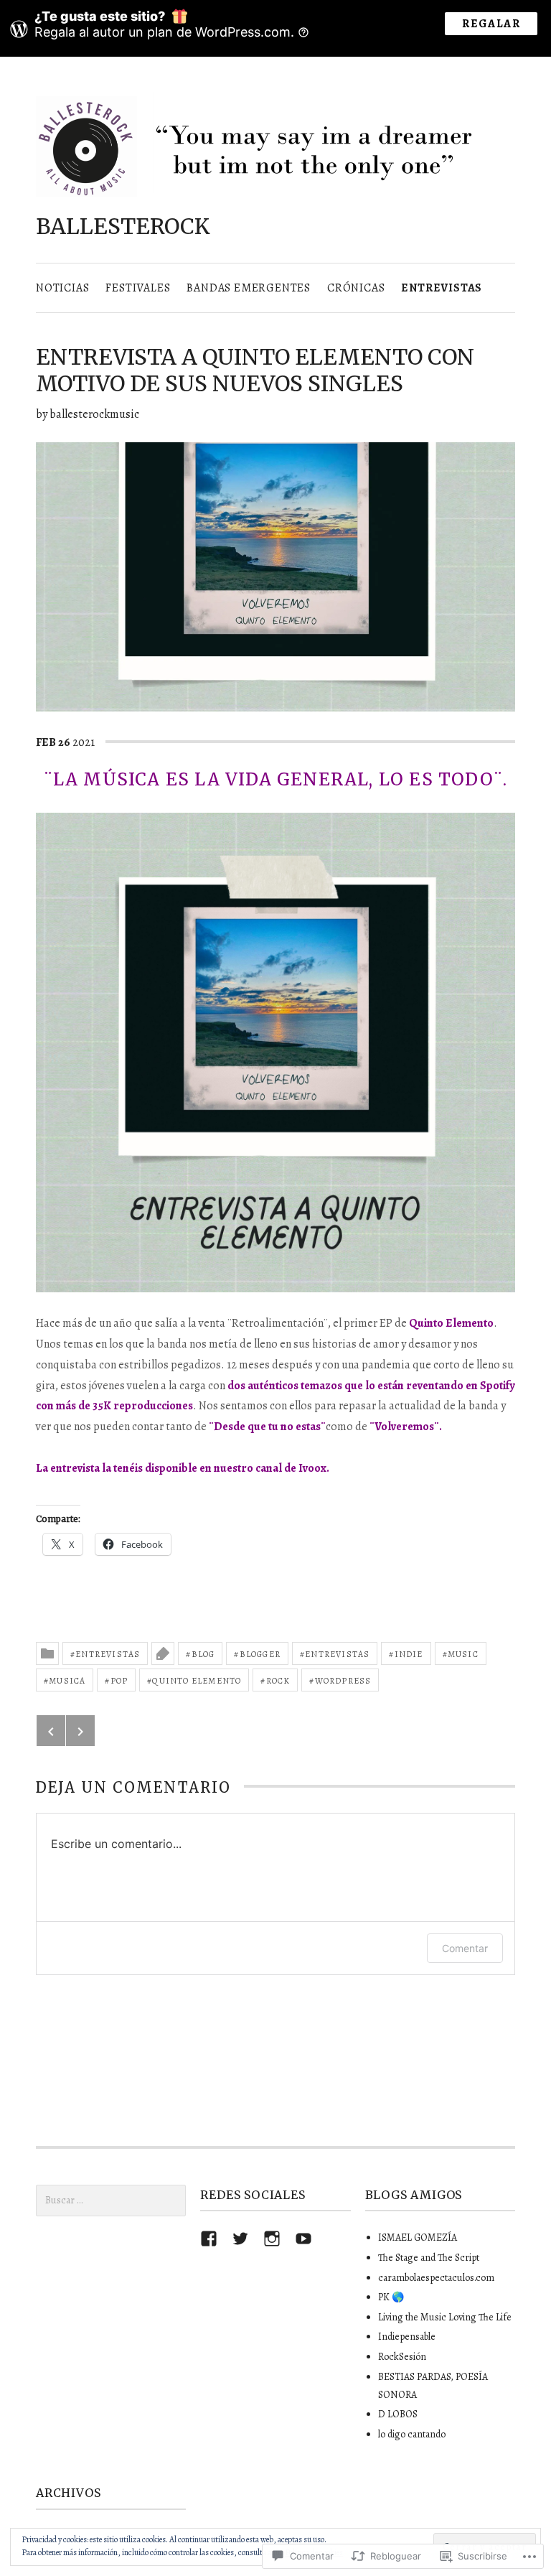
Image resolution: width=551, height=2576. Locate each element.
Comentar (465, 1948)
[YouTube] (303, 2239)
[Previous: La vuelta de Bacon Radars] (51, 1731)
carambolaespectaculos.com (436, 2278)
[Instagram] (272, 2239)
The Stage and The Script (429, 2258)
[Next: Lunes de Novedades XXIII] (80, 1731)
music (463, 1654)
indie (409, 1654)
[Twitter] (240, 2239)
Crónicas (356, 288)
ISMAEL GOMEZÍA (418, 2237)
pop (119, 1681)
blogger (260, 1654)
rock (278, 1681)
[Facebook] (209, 2239)
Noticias (62, 288)
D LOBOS (398, 2414)
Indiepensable (407, 2337)
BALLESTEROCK (123, 226)
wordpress (343, 1681)
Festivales (138, 288)
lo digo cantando (412, 2434)
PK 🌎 (391, 2297)
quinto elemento (197, 1681)
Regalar (491, 24)
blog (203, 1654)
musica (67, 1681)
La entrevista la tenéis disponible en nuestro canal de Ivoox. (183, 1468)
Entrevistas (442, 288)
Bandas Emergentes (249, 288)
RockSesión (402, 2357)
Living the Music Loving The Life (445, 2317)
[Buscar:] (111, 2200)
